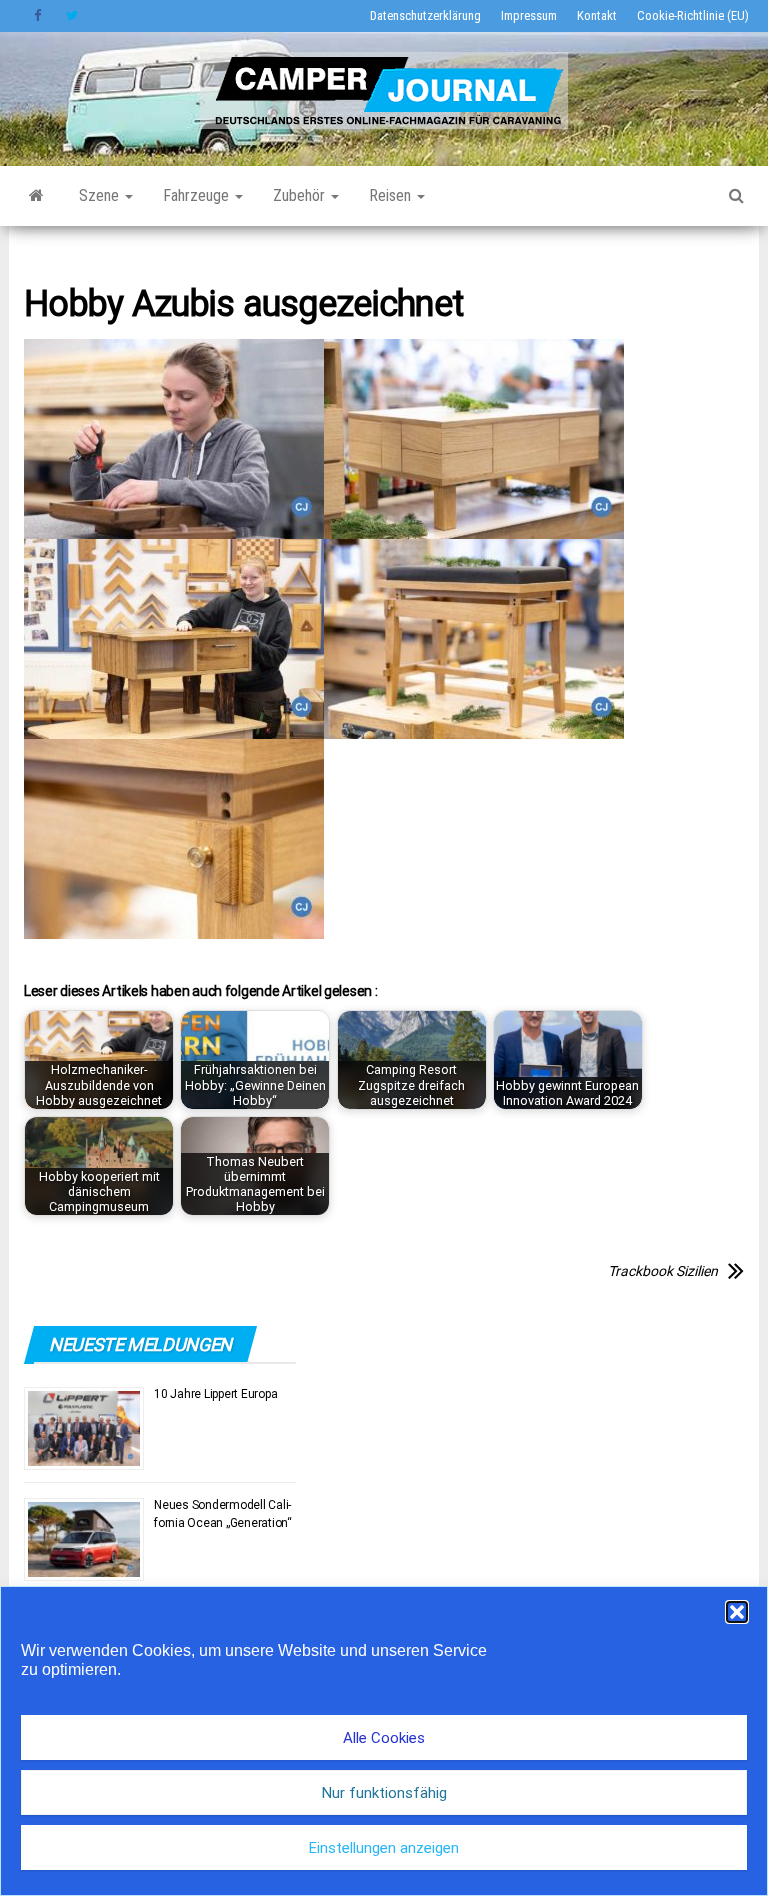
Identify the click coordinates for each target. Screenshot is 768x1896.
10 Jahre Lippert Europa (215, 1394)
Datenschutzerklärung (425, 15)
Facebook (40, 16)
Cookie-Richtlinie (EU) (693, 15)
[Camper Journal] (36, 196)
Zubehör (301, 195)
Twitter (72, 16)
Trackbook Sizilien (663, 1271)
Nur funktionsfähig (384, 1793)
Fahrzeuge (198, 195)
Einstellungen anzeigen (384, 1848)
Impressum (529, 15)
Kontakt (597, 15)
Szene (101, 195)
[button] (737, 1612)
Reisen (392, 195)
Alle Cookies (384, 1738)
